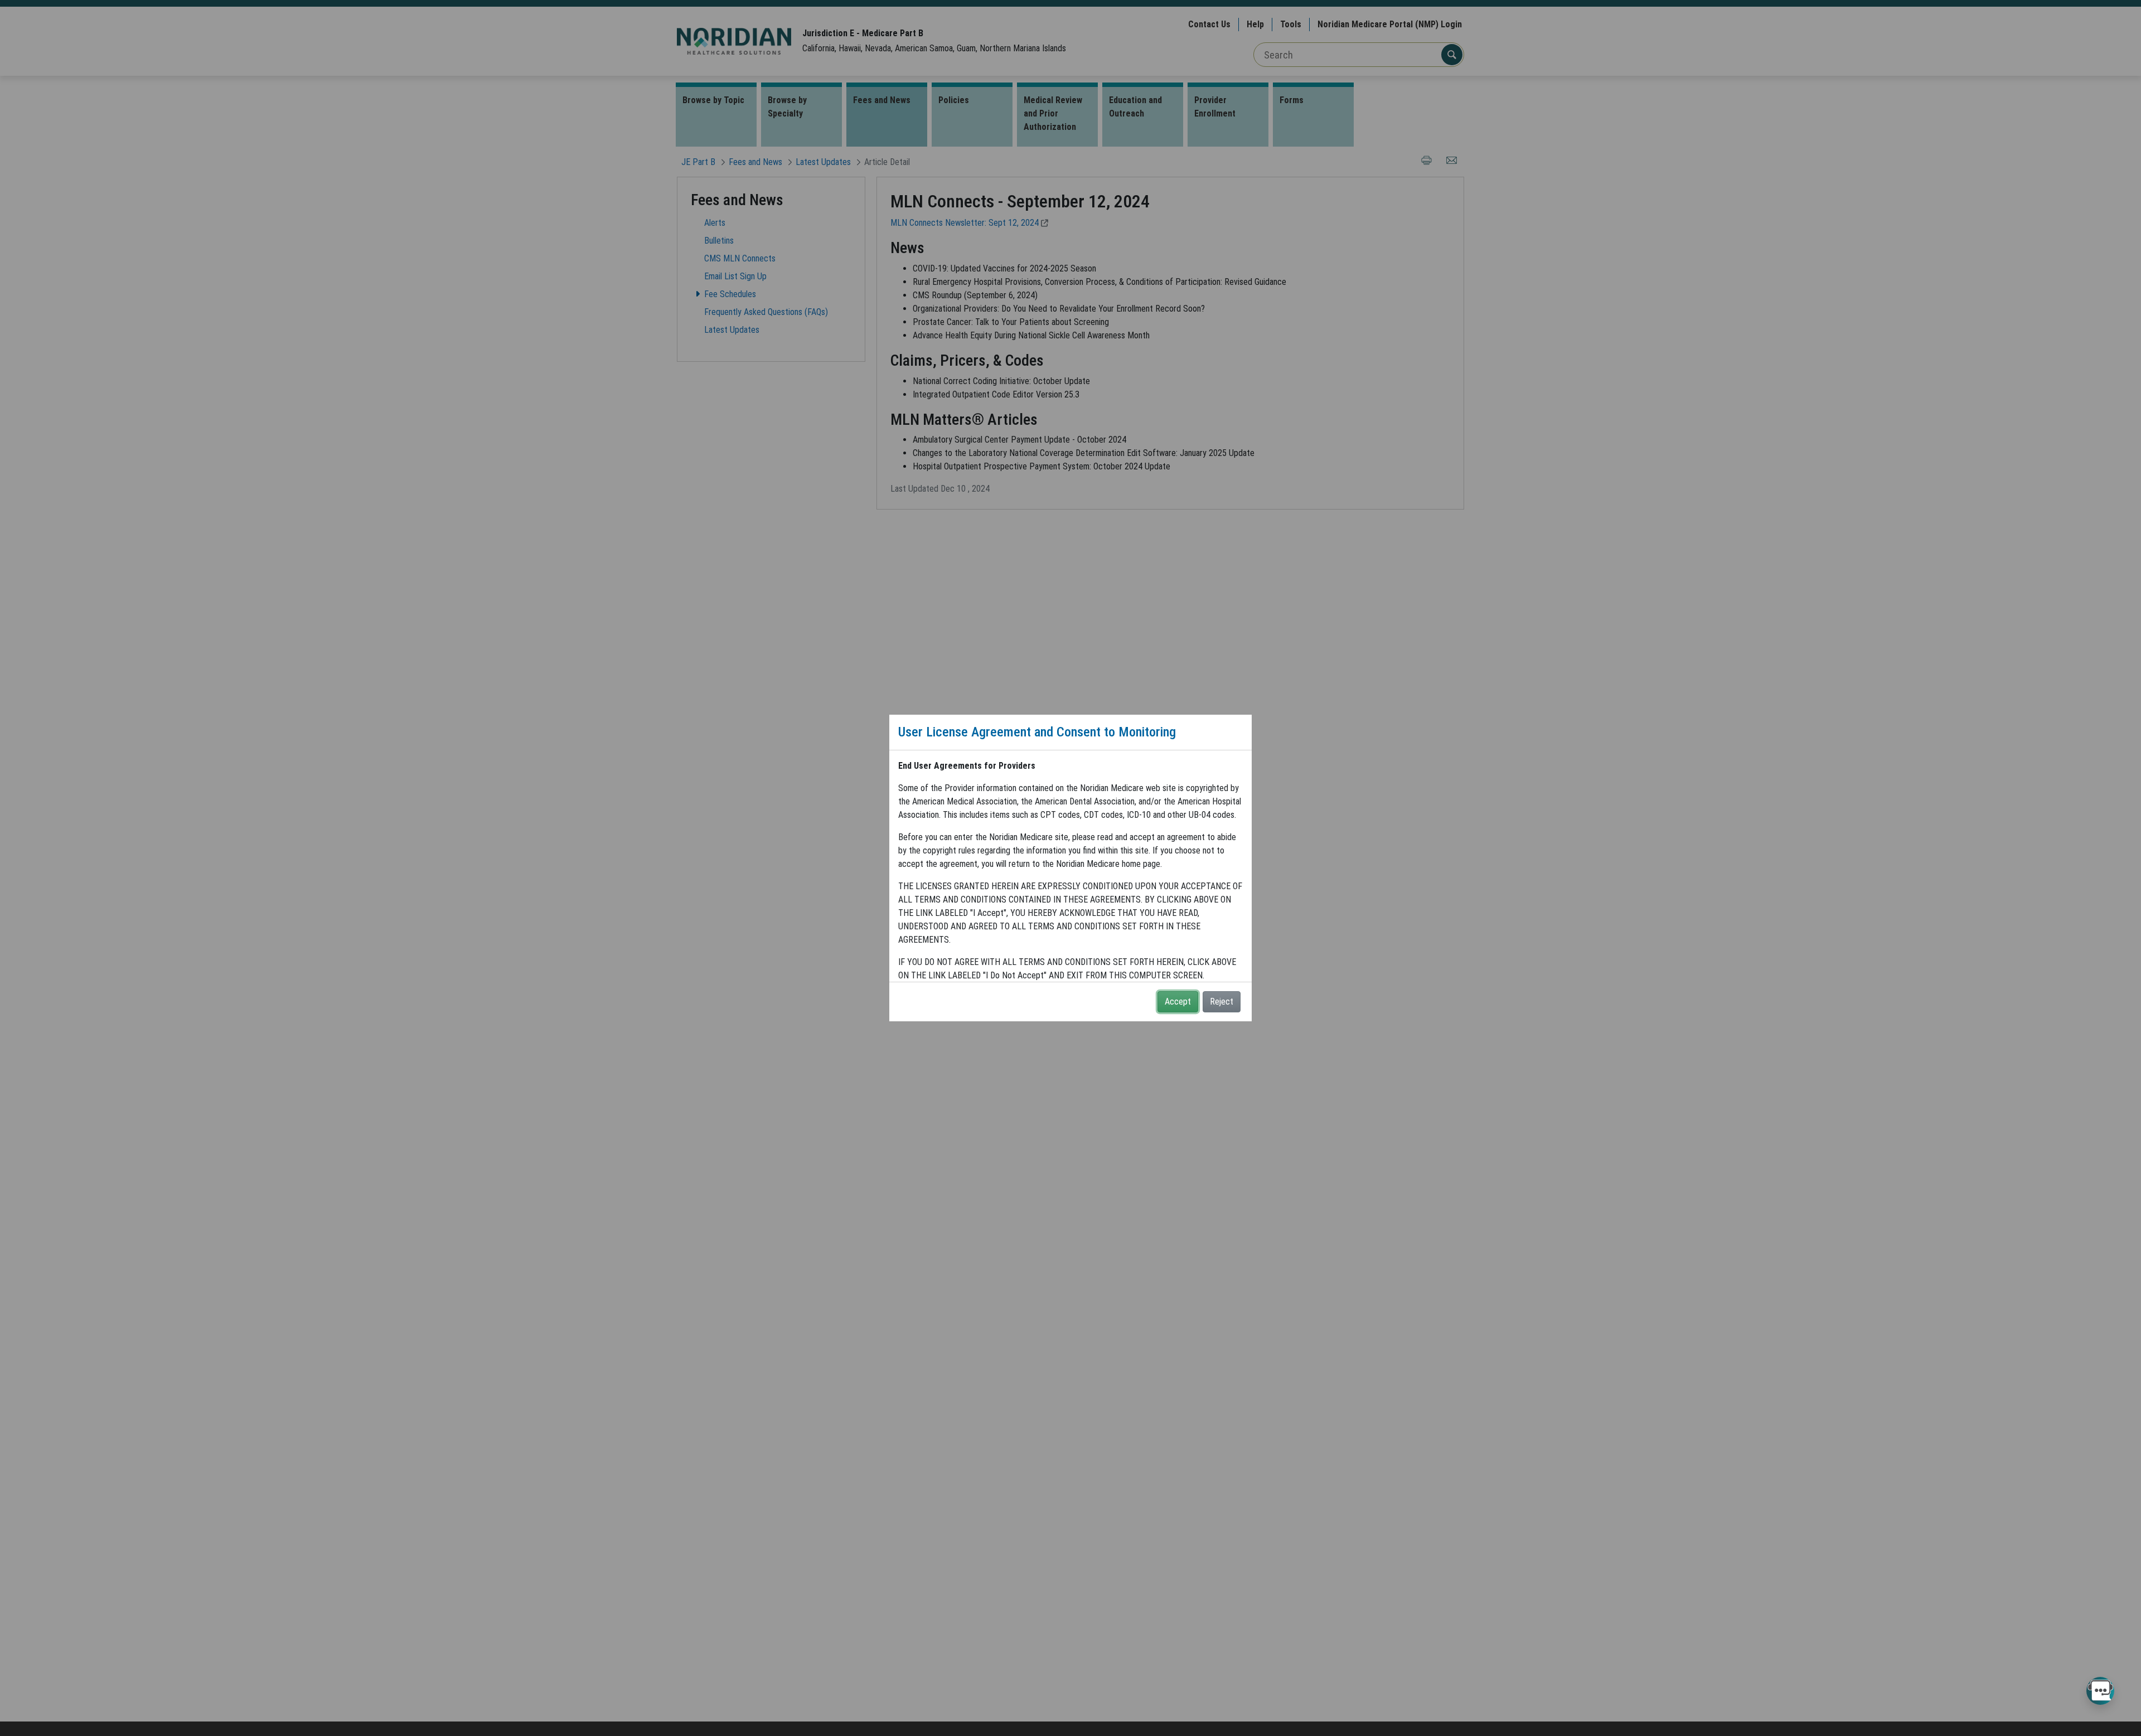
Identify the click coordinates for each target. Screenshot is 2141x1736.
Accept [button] (1178, 1002)
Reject (1222, 1002)
